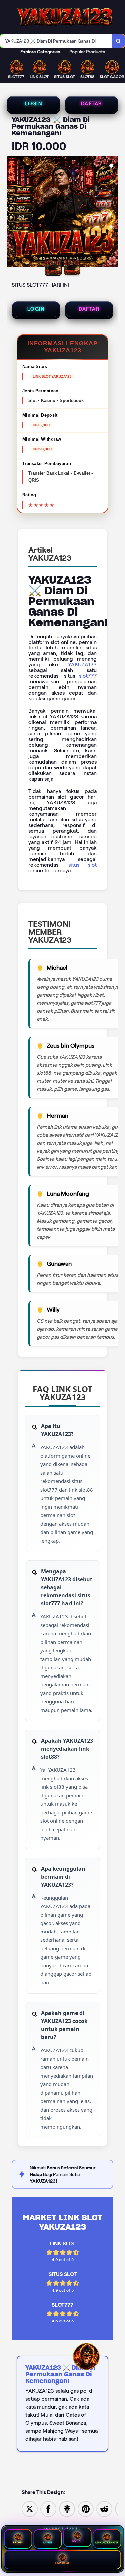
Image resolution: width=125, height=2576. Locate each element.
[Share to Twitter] (30, 2509)
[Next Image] (113, 213)
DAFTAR (91, 104)
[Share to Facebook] (48, 2509)
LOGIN (33, 104)
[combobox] (56, 41)
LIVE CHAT (62, 2563)
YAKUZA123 (82, 665)
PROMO (18, 2543)
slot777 (88, 676)
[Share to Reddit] (104, 2509)
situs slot (82, 865)
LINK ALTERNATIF (107, 2543)
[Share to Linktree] (67, 2509)
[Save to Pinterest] (86, 2509)
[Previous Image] (12, 213)
